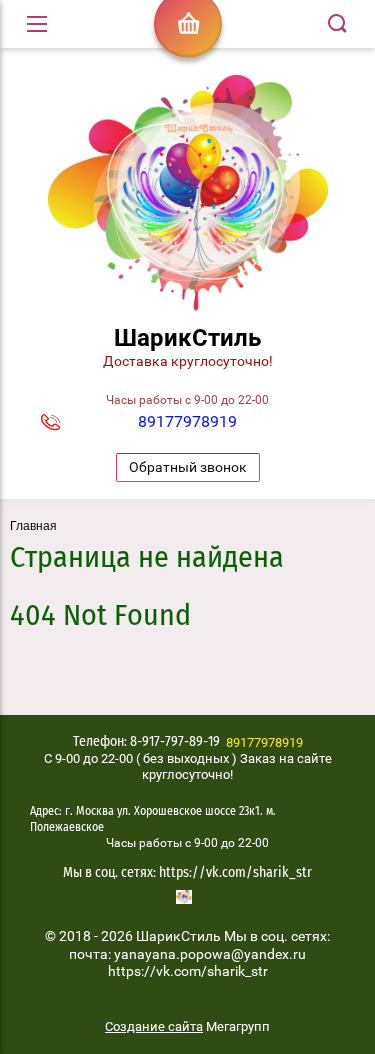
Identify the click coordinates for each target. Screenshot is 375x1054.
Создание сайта (154, 1026)
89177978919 (187, 421)
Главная (33, 526)
